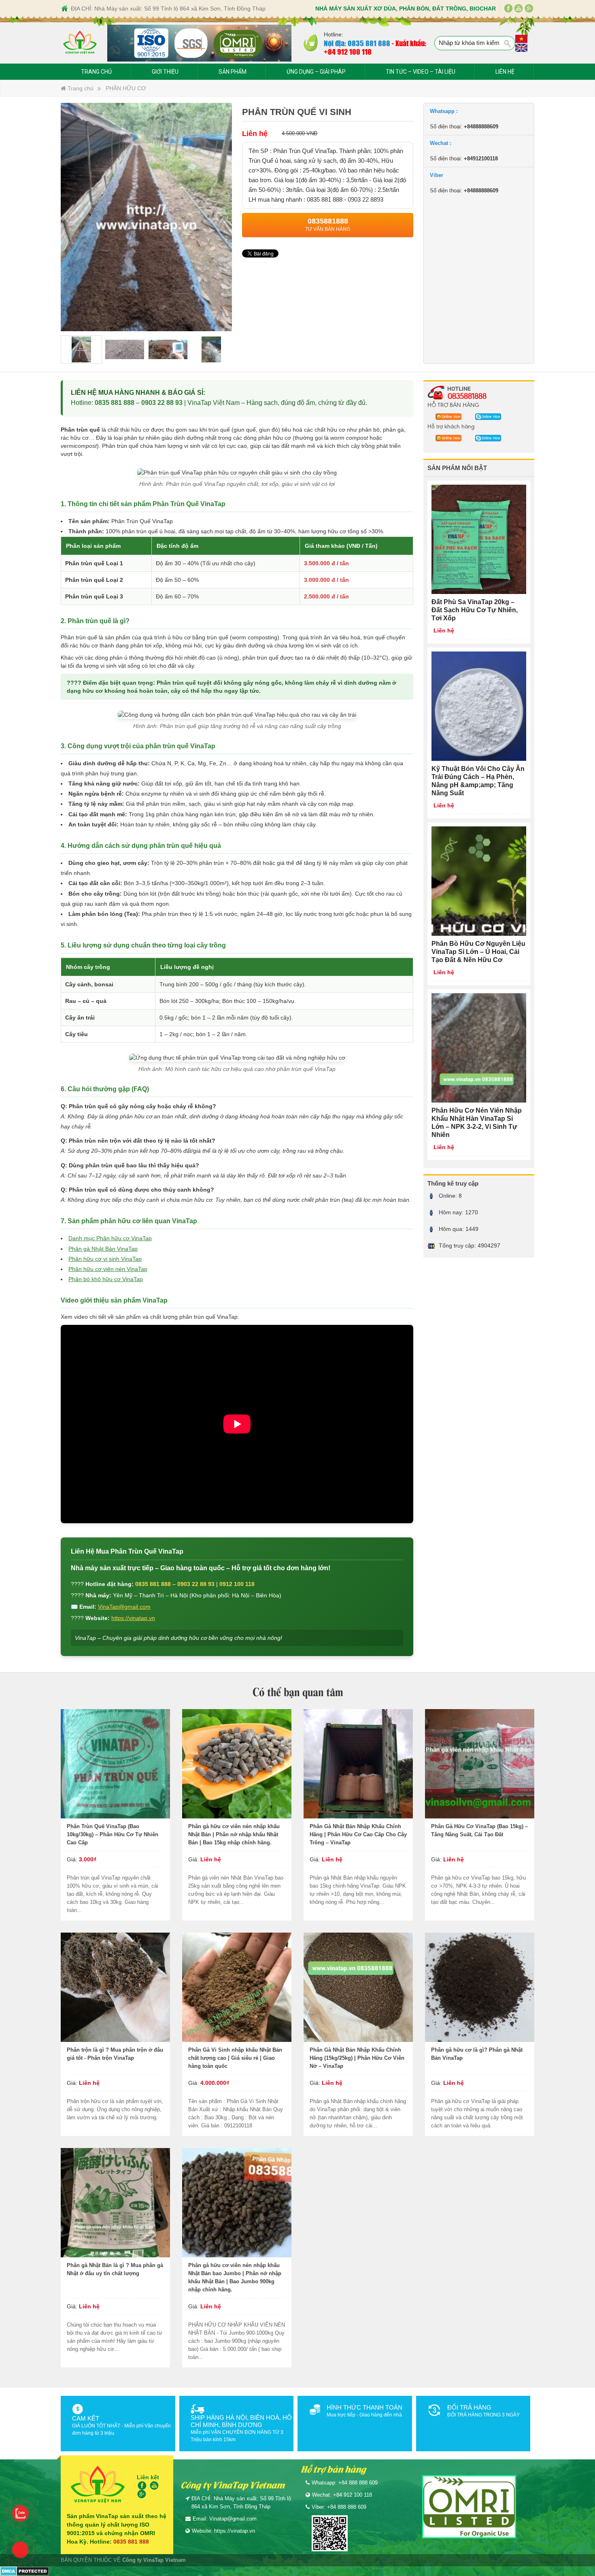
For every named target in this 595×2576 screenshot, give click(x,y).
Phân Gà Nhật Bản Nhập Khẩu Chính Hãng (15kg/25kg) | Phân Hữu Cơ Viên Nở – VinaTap (357, 2058)
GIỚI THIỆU (165, 72)
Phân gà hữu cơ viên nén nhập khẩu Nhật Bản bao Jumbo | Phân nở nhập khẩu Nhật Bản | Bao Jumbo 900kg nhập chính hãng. (235, 2277)
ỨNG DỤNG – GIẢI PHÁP (316, 72)
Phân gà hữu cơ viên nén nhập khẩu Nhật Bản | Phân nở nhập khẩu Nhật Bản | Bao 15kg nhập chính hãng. (234, 1834)
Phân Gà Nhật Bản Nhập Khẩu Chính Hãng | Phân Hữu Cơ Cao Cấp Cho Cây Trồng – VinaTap (358, 1834)
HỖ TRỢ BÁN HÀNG (453, 404)
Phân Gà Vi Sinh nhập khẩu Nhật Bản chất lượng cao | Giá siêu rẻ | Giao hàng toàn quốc (235, 2058)
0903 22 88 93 (162, 403)
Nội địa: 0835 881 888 (357, 43)
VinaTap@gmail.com (124, 1607)
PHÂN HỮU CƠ (126, 88)
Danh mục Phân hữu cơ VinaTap (110, 1238)
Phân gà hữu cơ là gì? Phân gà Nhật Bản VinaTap (477, 2054)
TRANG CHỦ (96, 72)
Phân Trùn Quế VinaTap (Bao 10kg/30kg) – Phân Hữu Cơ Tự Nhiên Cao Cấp (113, 1834)
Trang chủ (80, 88)
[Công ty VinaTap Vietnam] (80, 43)
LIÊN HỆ (505, 72)
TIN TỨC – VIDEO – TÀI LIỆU (421, 72)
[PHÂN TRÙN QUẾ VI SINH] (146, 216)
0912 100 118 (237, 1584)
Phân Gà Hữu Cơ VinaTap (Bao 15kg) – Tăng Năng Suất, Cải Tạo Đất (479, 1830)
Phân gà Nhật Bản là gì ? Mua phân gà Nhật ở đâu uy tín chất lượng (115, 2269)
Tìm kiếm (508, 44)
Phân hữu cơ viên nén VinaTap (108, 1269)
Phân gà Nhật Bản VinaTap (103, 1249)
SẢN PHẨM (233, 72)
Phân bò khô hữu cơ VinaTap (106, 1279)
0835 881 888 (115, 403)
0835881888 (467, 396)
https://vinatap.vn (133, 1618)
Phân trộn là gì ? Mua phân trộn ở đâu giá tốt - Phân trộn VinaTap (115, 2054)
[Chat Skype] (446, 416)
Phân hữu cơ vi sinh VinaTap (105, 1259)
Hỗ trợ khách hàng (451, 426)
